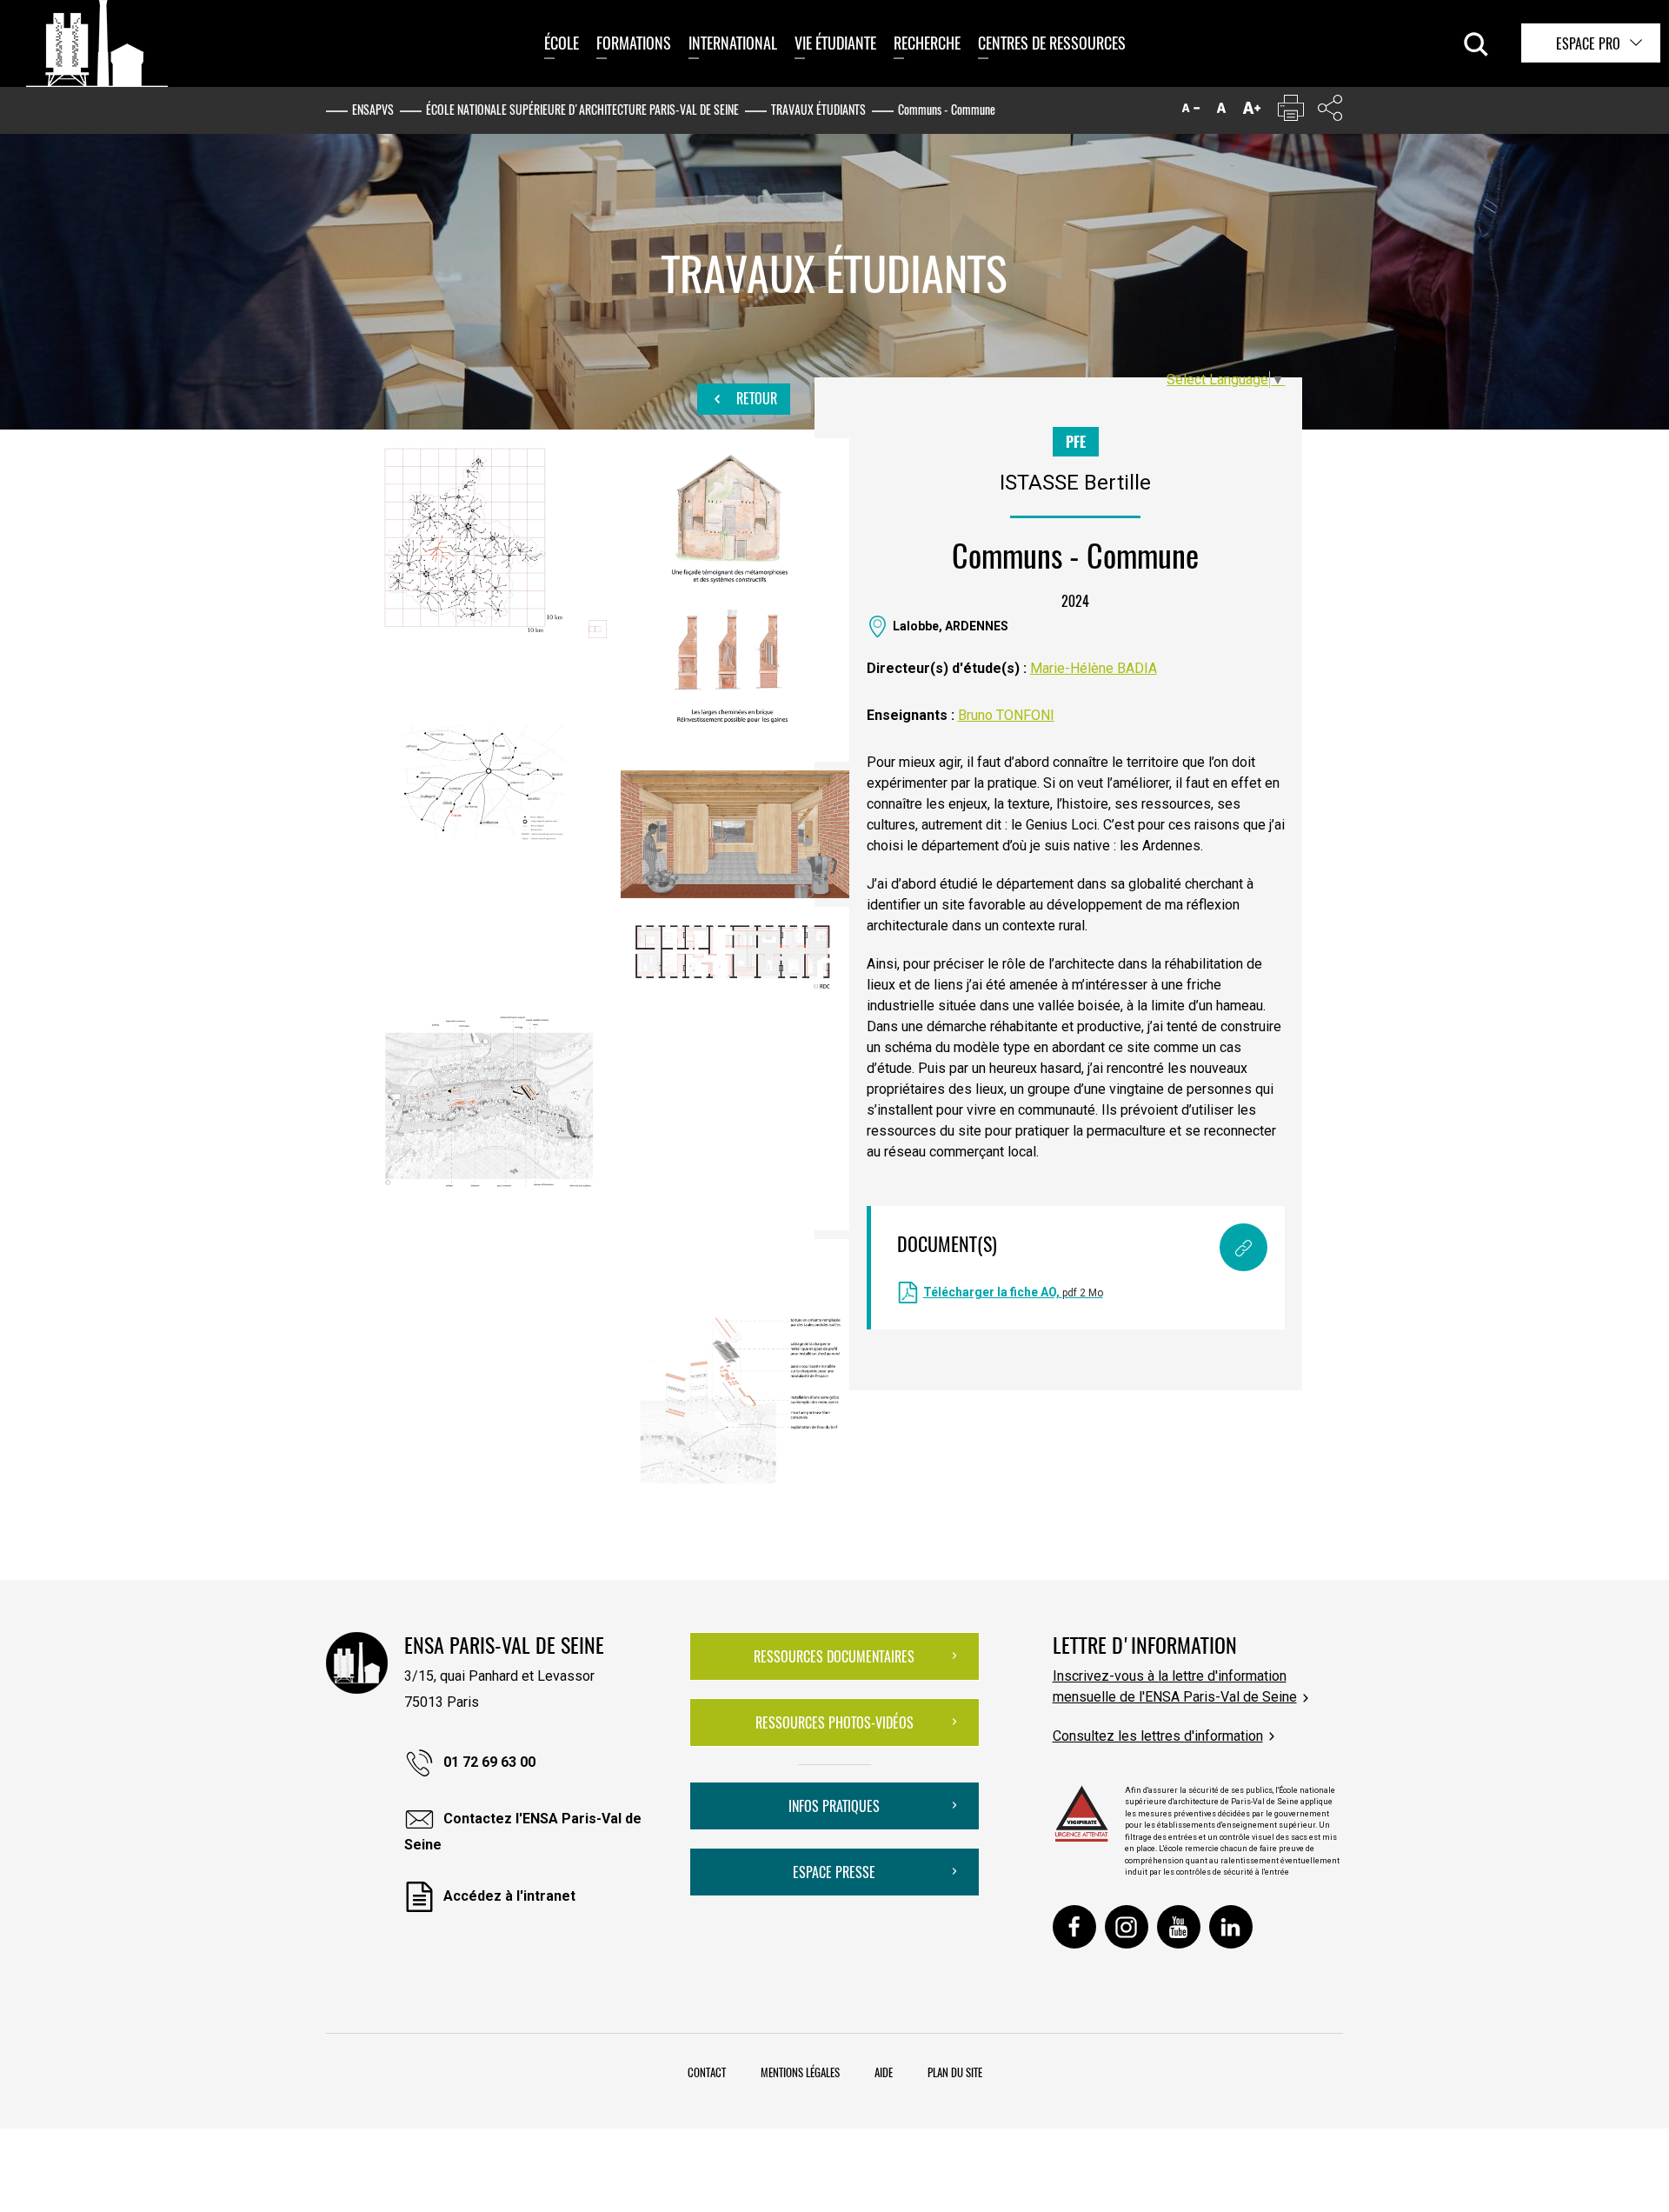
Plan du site (955, 2072)
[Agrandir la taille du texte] (1252, 112)
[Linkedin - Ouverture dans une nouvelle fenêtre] (1231, 1927)
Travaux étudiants (818, 109)
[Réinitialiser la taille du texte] (1221, 112)
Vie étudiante (835, 43)
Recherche (927, 43)
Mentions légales (800, 2072)
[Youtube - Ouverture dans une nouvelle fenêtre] (1179, 1927)
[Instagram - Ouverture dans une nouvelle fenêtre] (1127, 1927)
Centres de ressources (1052, 43)
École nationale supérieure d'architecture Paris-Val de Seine (582, 109)
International (733, 43)
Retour (755, 398)
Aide (884, 2072)
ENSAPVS (373, 109)
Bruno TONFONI (1006, 715)
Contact (707, 2072)
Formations (634, 43)
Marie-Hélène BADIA (1094, 668)
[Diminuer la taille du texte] (1191, 112)
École (562, 43)
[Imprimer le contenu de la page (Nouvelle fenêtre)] (1291, 112)
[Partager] (1330, 112)
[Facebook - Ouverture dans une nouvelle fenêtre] (1074, 1927)
